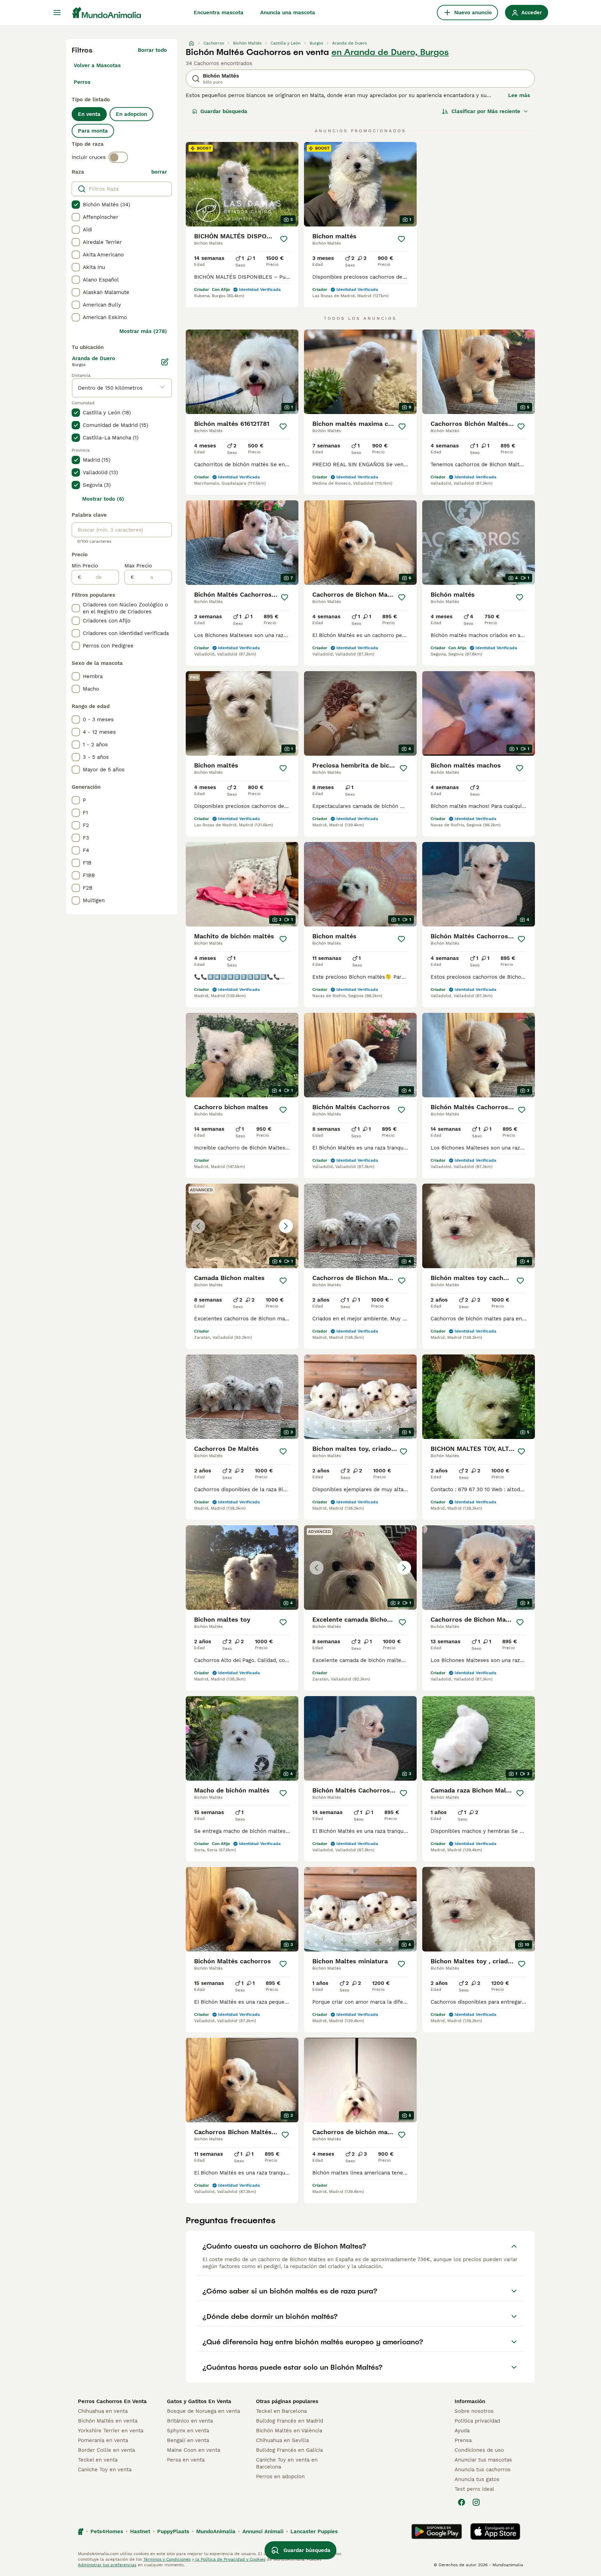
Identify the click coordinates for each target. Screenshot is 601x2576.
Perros (82, 82)
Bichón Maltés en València (289, 2431)
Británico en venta (190, 2421)
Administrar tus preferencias (107, 2565)
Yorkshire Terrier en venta (111, 2431)
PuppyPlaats (173, 2531)
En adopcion (131, 114)
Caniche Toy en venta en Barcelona (287, 2463)
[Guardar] (284, 239)
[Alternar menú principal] (57, 13)
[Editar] (165, 362)
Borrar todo (152, 50)
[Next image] (286, 1226)
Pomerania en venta (103, 2440)
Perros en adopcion (280, 2476)
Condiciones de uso (479, 2450)
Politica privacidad (477, 2421)
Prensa (463, 2440)
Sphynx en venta (188, 2431)
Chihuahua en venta (103, 2411)
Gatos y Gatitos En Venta (199, 2401)
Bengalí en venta (188, 2440)
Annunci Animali (263, 2531)
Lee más (519, 95)
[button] (242, 1226)
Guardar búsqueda (224, 111)
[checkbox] (76, 205)
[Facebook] (462, 2502)
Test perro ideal (474, 2489)
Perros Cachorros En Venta (112, 2401)
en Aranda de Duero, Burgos (390, 52)
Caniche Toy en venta (105, 2470)
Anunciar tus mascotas (483, 2460)
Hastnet (140, 2531)
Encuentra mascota (219, 13)
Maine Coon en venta (194, 2450)
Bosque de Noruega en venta (203, 2411)
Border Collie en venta (106, 2450)
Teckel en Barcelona (281, 2411)
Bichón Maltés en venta (108, 2421)
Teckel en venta (98, 2460)
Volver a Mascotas (97, 65)
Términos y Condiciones (167, 2559)
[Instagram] (476, 2502)
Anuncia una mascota (288, 13)
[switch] (118, 157)
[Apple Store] (495, 2531)
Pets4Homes (107, 2531)
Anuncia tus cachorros (483, 2470)
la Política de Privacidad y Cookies (230, 2559)
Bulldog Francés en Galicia (289, 2450)
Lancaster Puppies (314, 2531)
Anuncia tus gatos (477, 2479)
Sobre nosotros (474, 2411)
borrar (159, 172)
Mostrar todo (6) (103, 499)
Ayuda (462, 2431)
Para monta (93, 131)
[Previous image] (198, 1226)
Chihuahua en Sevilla (282, 2440)
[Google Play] (437, 2531)
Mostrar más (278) (143, 331)
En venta (89, 114)
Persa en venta (186, 2460)
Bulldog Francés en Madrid (290, 2421)
